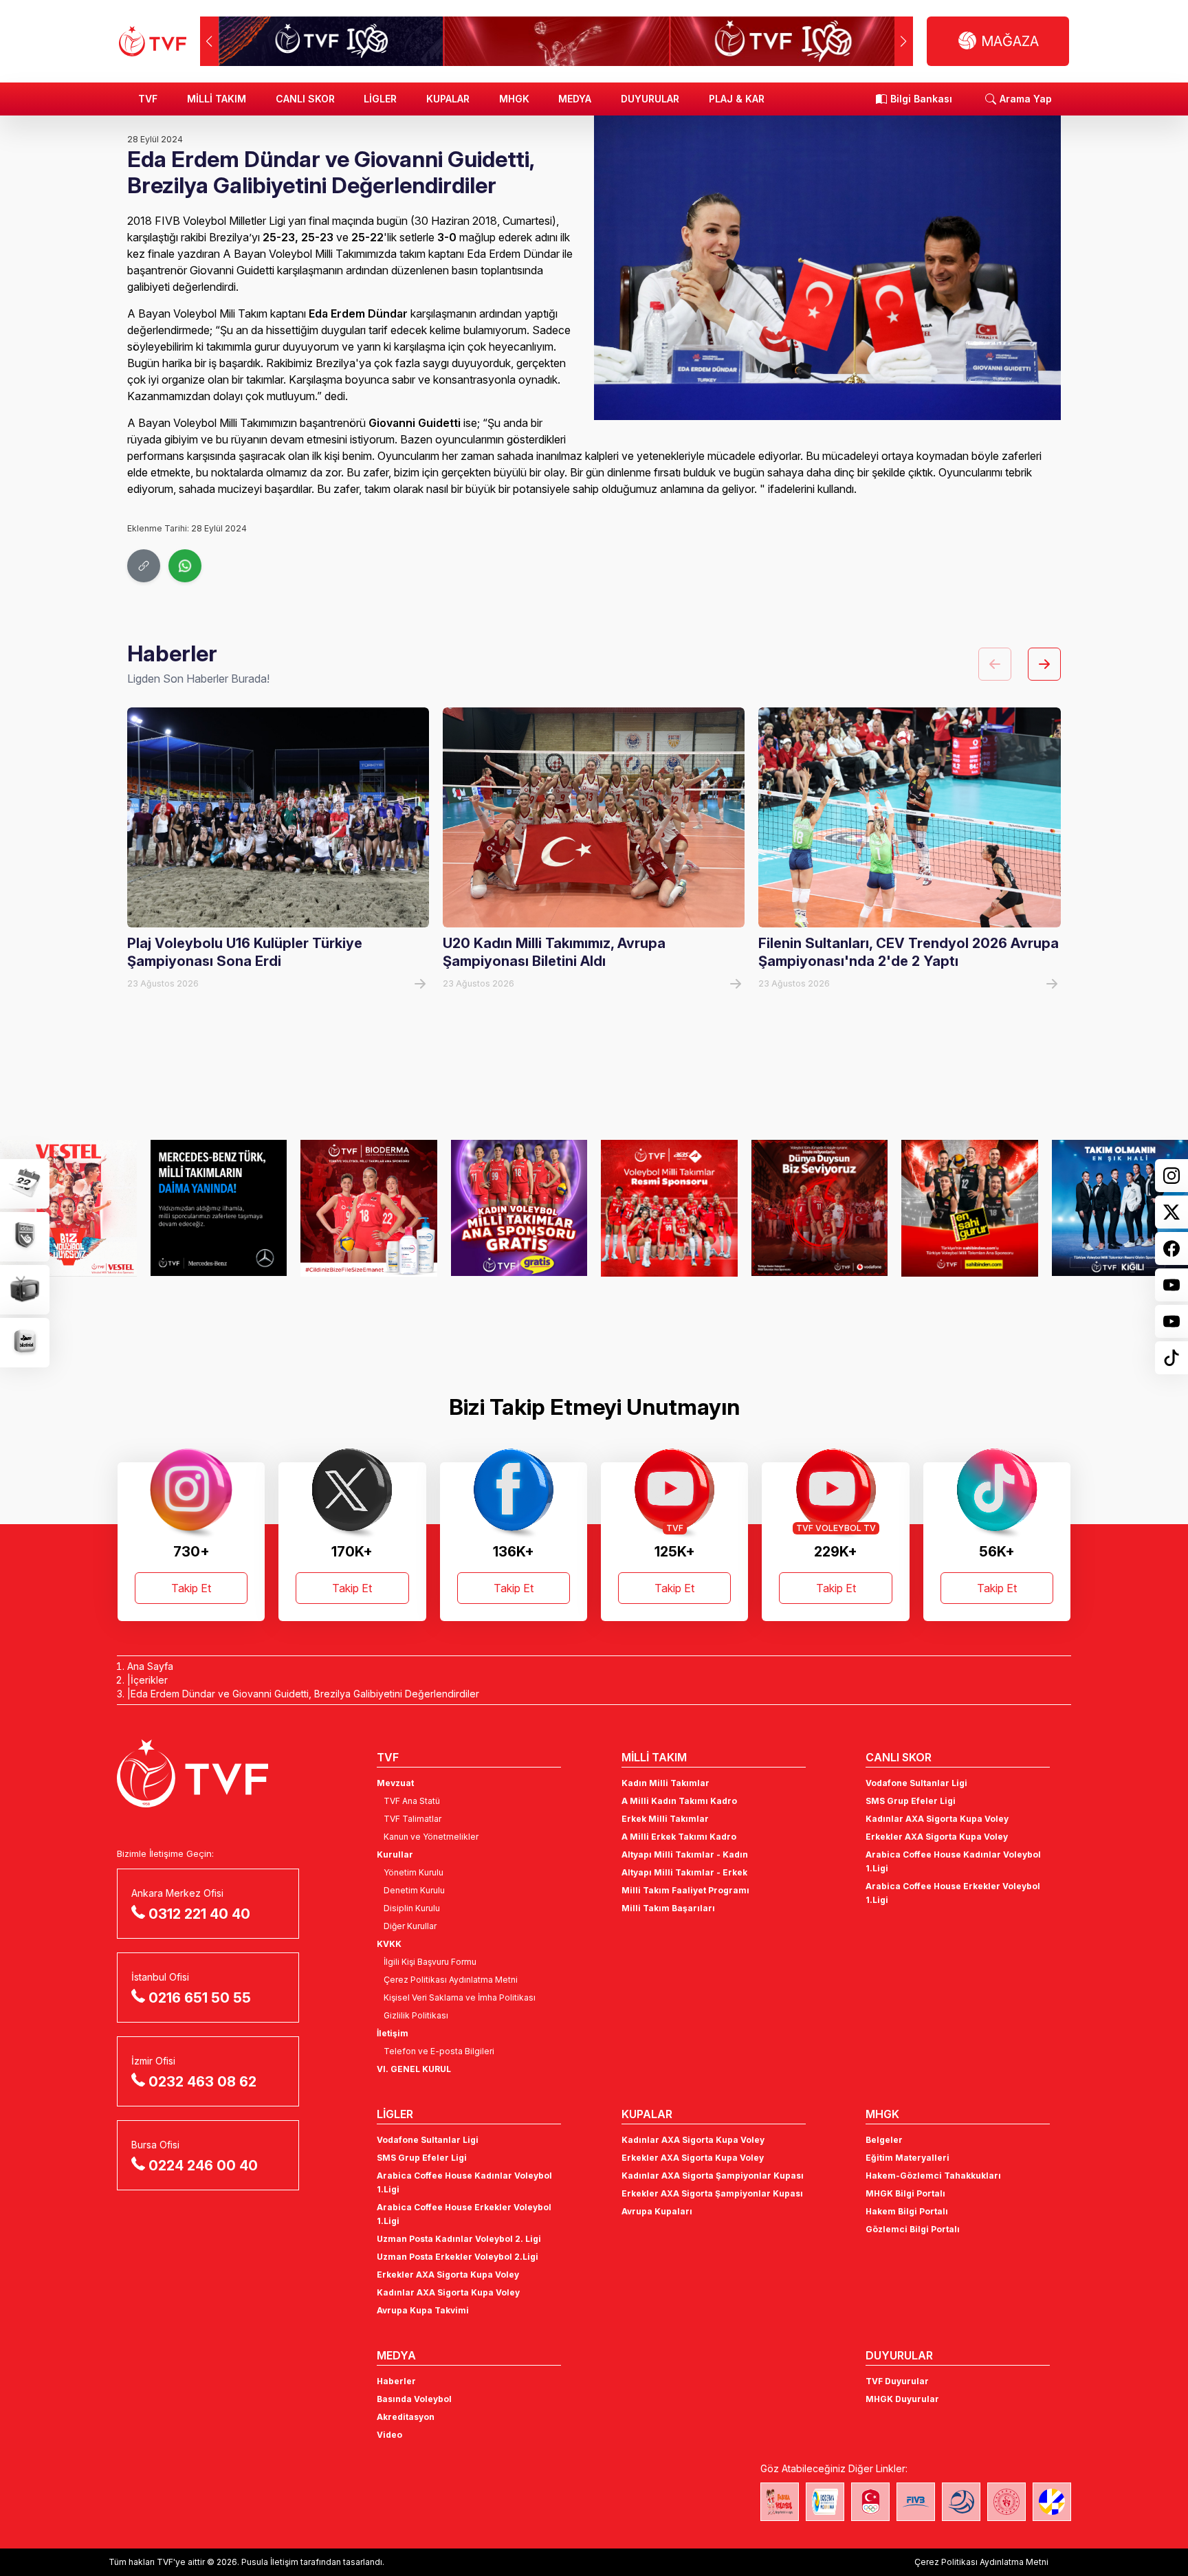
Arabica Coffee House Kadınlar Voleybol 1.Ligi (953, 1861)
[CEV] (1052, 2502)
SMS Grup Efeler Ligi (911, 1801)
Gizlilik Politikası (416, 2015)
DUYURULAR (650, 99)
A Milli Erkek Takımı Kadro (679, 1837)
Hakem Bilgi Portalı (907, 2211)
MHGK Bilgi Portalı (905, 2193)
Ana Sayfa (150, 1666)
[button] (904, 41)
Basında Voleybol (414, 2399)
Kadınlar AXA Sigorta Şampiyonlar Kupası (713, 2176)
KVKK (389, 1944)
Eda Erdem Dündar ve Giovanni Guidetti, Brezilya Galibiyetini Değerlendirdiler (305, 1694)
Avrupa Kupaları (657, 2211)
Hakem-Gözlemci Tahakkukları (933, 2176)
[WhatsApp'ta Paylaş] (185, 566)
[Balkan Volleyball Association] (961, 2502)
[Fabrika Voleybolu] (780, 2502)
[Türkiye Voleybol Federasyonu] (153, 41)
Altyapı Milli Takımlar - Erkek (684, 1872)
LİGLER (380, 99)
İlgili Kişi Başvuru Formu (430, 1962)
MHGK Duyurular (902, 2399)
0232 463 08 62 (202, 2082)
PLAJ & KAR (737, 99)
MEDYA (575, 99)
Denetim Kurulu (414, 1890)
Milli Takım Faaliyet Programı (685, 1890)
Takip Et (191, 1588)
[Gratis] (519, 1208)
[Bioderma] (369, 1208)
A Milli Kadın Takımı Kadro (679, 1801)
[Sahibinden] (970, 1208)
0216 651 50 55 (200, 1998)
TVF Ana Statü (412, 1801)
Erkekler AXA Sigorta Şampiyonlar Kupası (712, 2193)
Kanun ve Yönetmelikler (431, 1837)
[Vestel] (68, 1208)
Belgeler (884, 2140)
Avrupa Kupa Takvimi (423, 2310)
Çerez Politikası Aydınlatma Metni (451, 1980)
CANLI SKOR (305, 99)
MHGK (514, 99)
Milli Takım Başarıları (668, 1908)
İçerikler (149, 1680)
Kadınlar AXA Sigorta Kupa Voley (937, 1819)
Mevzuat (395, 1783)
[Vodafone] (820, 1208)
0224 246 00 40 (203, 2166)
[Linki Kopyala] (144, 566)
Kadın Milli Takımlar (665, 1783)
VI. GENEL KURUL (414, 2069)
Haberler (396, 2381)
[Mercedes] (219, 1208)
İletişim (393, 2033)
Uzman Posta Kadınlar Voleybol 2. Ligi (459, 2239)
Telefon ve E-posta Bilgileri (439, 2051)
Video (389, 2435)
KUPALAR (448, 99)
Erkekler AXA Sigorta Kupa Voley (937, 1837)
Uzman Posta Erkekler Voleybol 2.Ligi (458, 2257)
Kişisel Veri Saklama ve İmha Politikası (460, 1997)
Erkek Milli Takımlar (665, 1819)
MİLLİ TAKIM (217, 99)
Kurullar (395, 1854)
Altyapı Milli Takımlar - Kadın (685, 1854)
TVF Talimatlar (412, 1819)
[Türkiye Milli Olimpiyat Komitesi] (870, 2502)
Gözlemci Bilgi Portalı (913, 2229)
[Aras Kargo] (669, 1208)
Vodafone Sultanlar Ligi (916, 1783)
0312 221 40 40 (199, 1914)
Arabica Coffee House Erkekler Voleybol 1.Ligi (953, 1893)
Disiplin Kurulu (412, 1908)
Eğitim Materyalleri (907, 2158)
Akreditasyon (406, 2417)
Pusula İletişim (270, 2562)
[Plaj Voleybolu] (825, 2502)
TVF (148, 99)
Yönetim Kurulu (414, 1872)
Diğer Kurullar (410, 1926)
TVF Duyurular (897, 2381)
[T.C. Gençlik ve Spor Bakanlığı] (1006, 2502)
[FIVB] (916, 2502)
